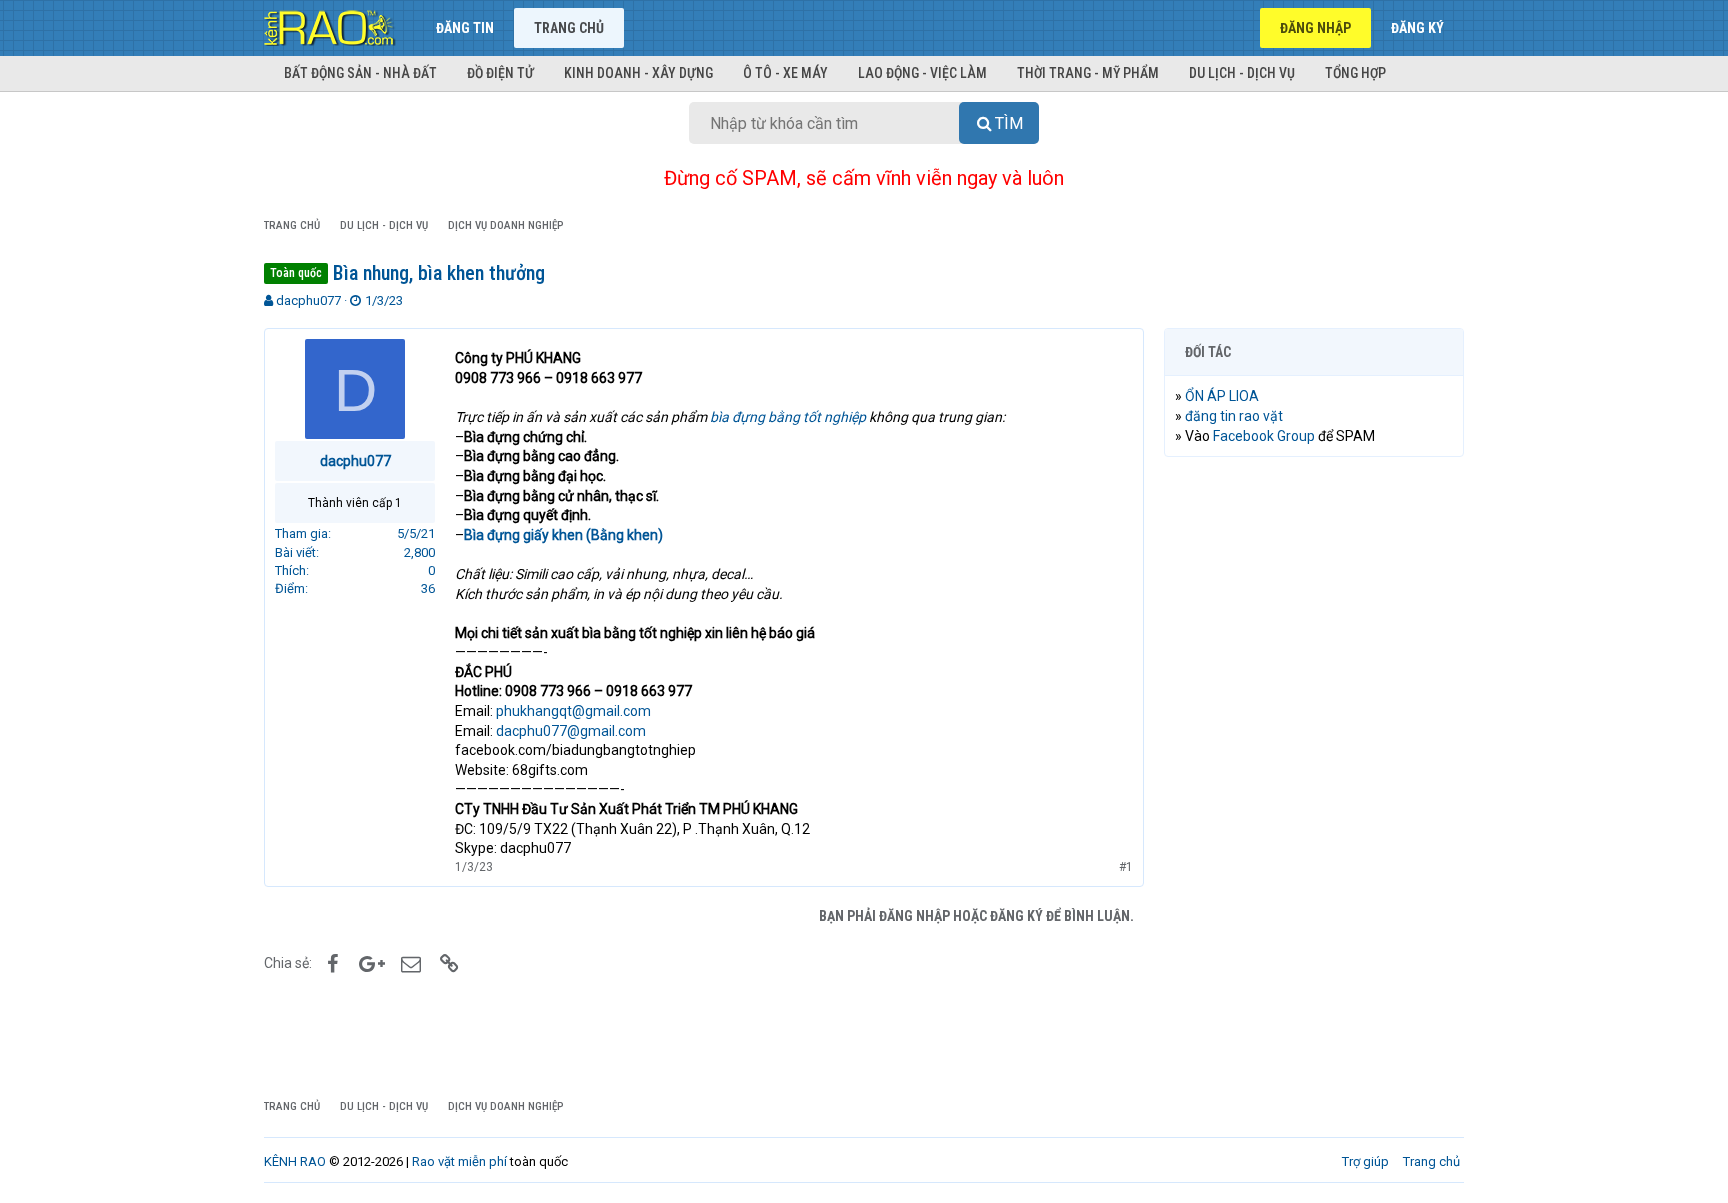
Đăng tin (465, 28)
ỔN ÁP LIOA (1222, 396)
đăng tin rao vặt (1234, 416)
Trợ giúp (1365, 1161)
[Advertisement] (1314, 777)
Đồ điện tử (500, 73)
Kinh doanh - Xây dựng (638, 73)
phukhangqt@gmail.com (573, 711)
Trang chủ (569, 28)
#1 (1126, 867)
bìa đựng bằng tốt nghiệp (788, 417)
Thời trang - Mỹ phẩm (1088, 73)
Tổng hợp (1355, 73)
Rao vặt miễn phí (459, 1161)
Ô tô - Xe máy (785, 73)
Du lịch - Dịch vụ (1242, 73)
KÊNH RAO (295, 1161)
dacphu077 (308, 300)
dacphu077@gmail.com (571, 731)
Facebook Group (1264, 436)
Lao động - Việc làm (922, 73)
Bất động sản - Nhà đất (360, 73)
